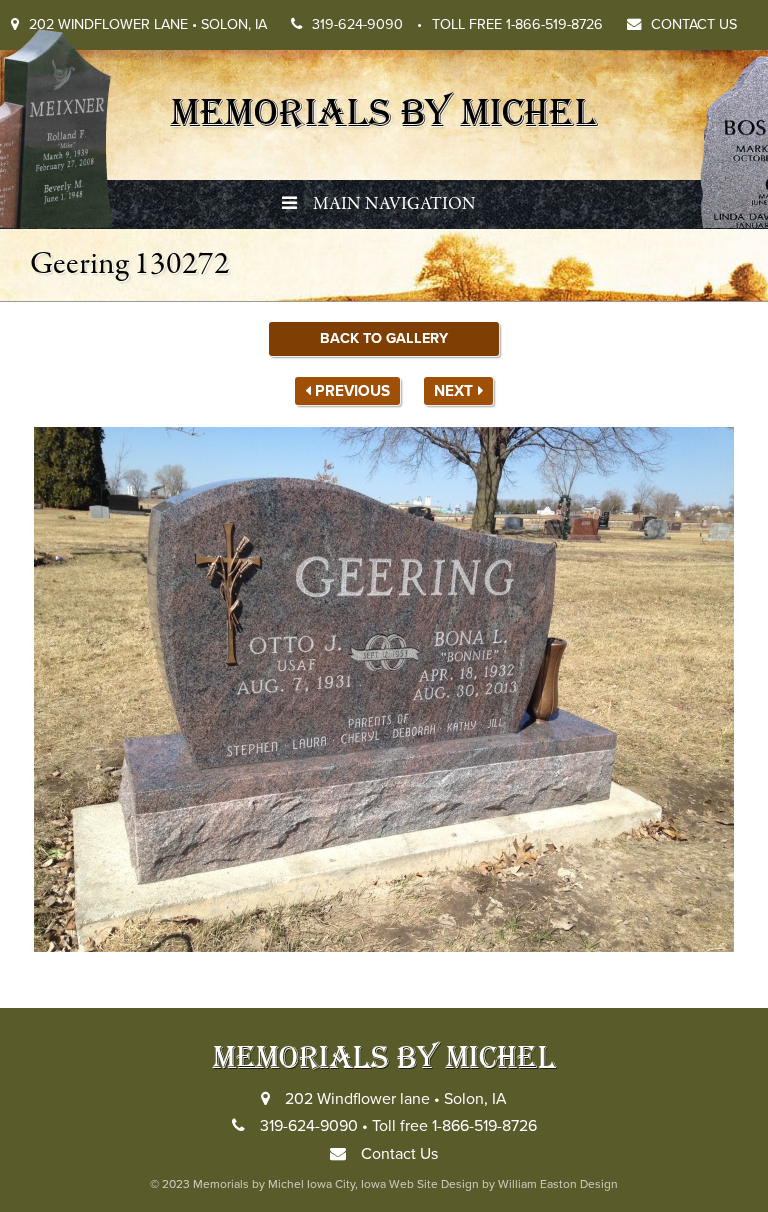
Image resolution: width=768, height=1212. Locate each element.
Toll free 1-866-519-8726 (517, 24)
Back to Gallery (384, 338)
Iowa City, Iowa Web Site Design (393, 1184)
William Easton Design (558, 1184)
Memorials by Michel (384, 110)
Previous (352, 391)
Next (453, 391)
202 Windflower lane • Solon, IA (148, 24)
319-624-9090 (367, 24)
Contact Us (694, 24)
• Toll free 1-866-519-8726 (449, 1126)
